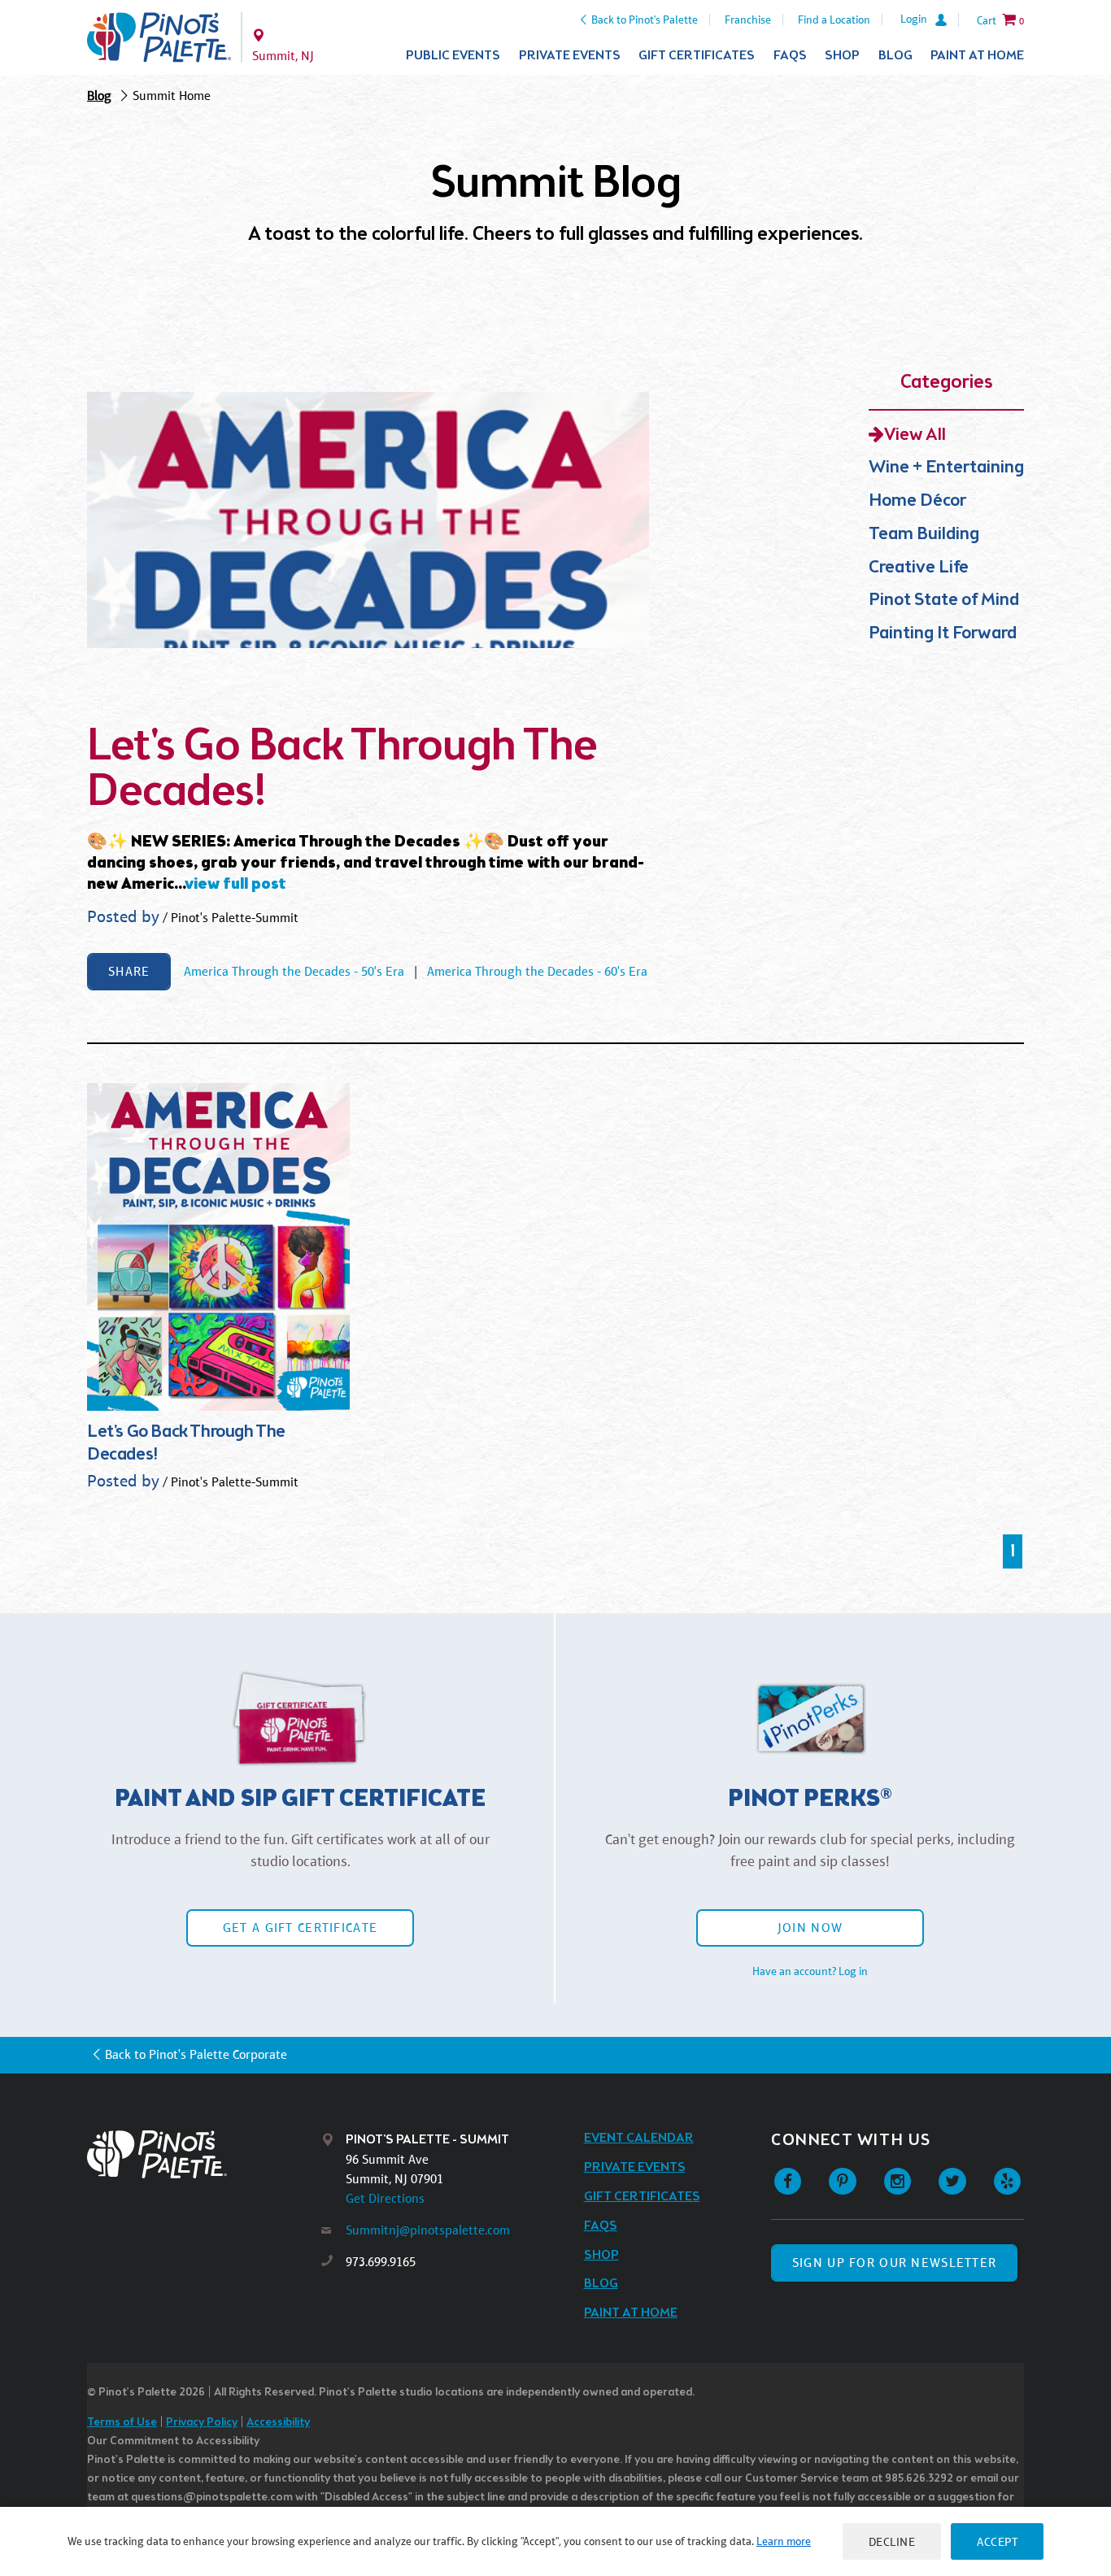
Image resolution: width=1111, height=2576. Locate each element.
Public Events (453, 56)
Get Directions (385, 2198)
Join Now (810, 1928)
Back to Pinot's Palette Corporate (196, 2054)
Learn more (784, 2541)
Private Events (570, 56)
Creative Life (919, 568)
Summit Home (172, 96)
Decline (892, 2541)
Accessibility (278, 2423)
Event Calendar (639, 2138)
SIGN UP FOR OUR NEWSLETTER (894, 2263)
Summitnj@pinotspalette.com (428, 2230)
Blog (895, 56)
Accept (997, 2541)
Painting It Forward (943, 634)
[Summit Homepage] (159, 37)
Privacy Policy (202, 2423)
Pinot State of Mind (944, 600)
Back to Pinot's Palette (645, 20)
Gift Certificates (697, 56)
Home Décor (917, 501)
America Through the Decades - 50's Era (294, 971)
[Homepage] (204, 2154)
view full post (235, 884)
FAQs (790, 56)
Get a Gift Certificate (300, 1928)
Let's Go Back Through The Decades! (342, 770)
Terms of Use (122, 2423)
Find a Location (834, 20)
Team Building (924, 535)
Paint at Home (977, 56)
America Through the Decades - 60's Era (537, 971)
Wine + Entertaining (946, 468)
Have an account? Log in (810, 1971)
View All (915, 435)
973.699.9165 (381, 2262)
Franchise (748, 20)
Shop (842, 56)
